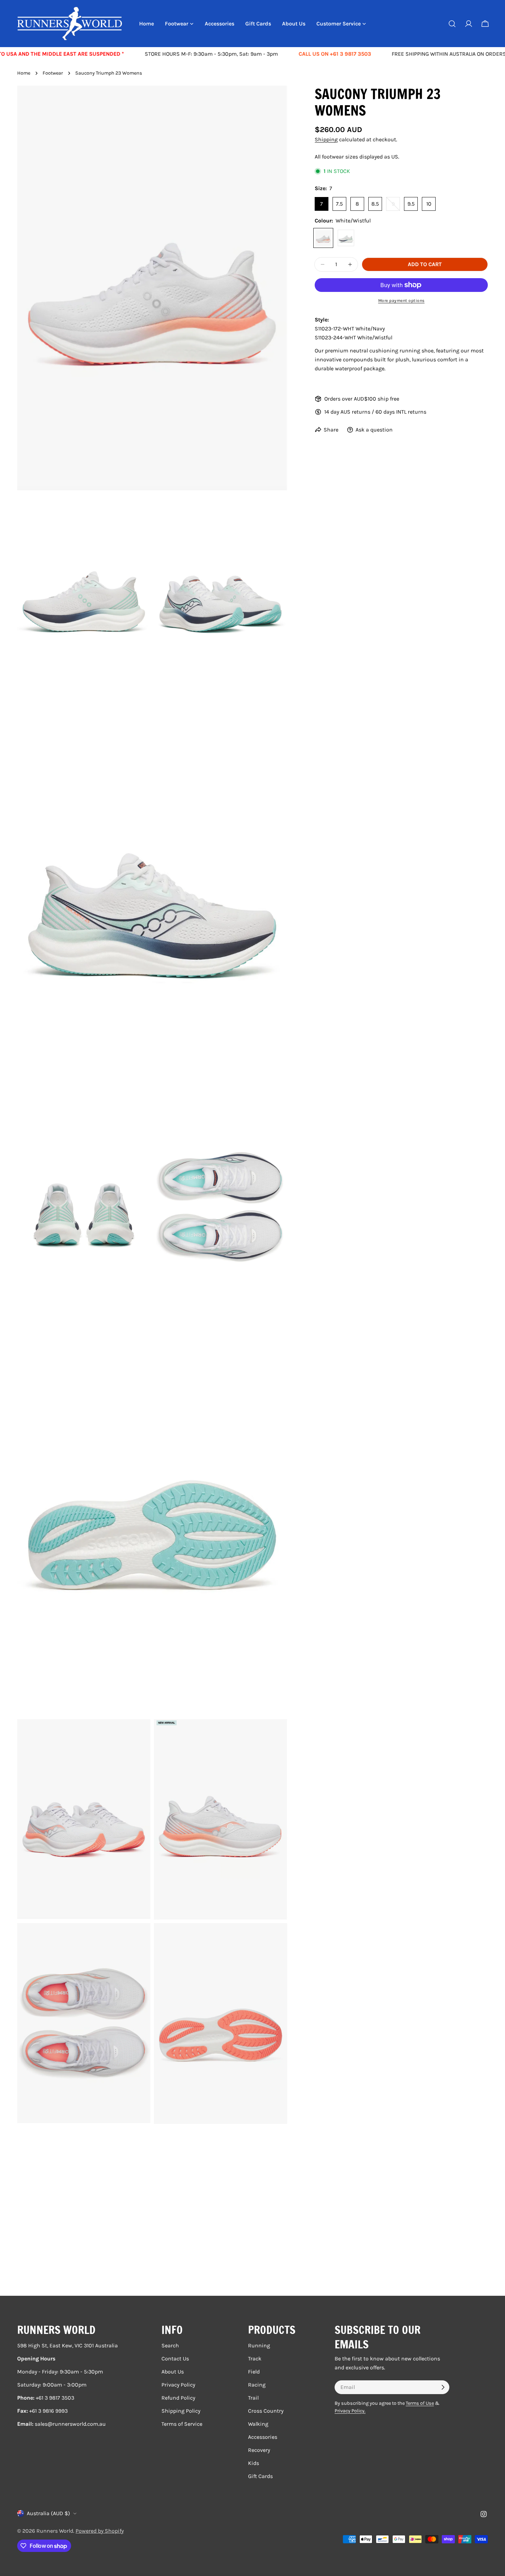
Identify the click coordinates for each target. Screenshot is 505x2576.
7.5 (339, 204)
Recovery (259, 2450)
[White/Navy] (346, 238)
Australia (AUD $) (48, 2513)
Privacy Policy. (350, 2411)
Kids (254, 2463)
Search (170, 2345)
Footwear (53, 73)
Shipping (326, 139)
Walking (258, 2424)
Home (24, 73)
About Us (173, 2372)
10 (429, 204)
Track (255, 2359)
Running (259, 2345)
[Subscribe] (443, 2387)
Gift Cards (260, 2476)
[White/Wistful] (323, 238)
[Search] (452, 24)
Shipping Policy (181, 2411)
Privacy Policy (178, 2385)
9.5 (411, 204)
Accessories (263, 2437)
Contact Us (175, 2359)
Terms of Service (182, 2424)
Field (254, 2372)
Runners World (55, 2531)
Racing (257, 2385)
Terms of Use (420, 2403)
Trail (253, 2398)
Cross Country (266, 2411)
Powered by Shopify (100, 2531)
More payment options (401, 301)
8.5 (375, 204)
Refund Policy (178, 2398)
